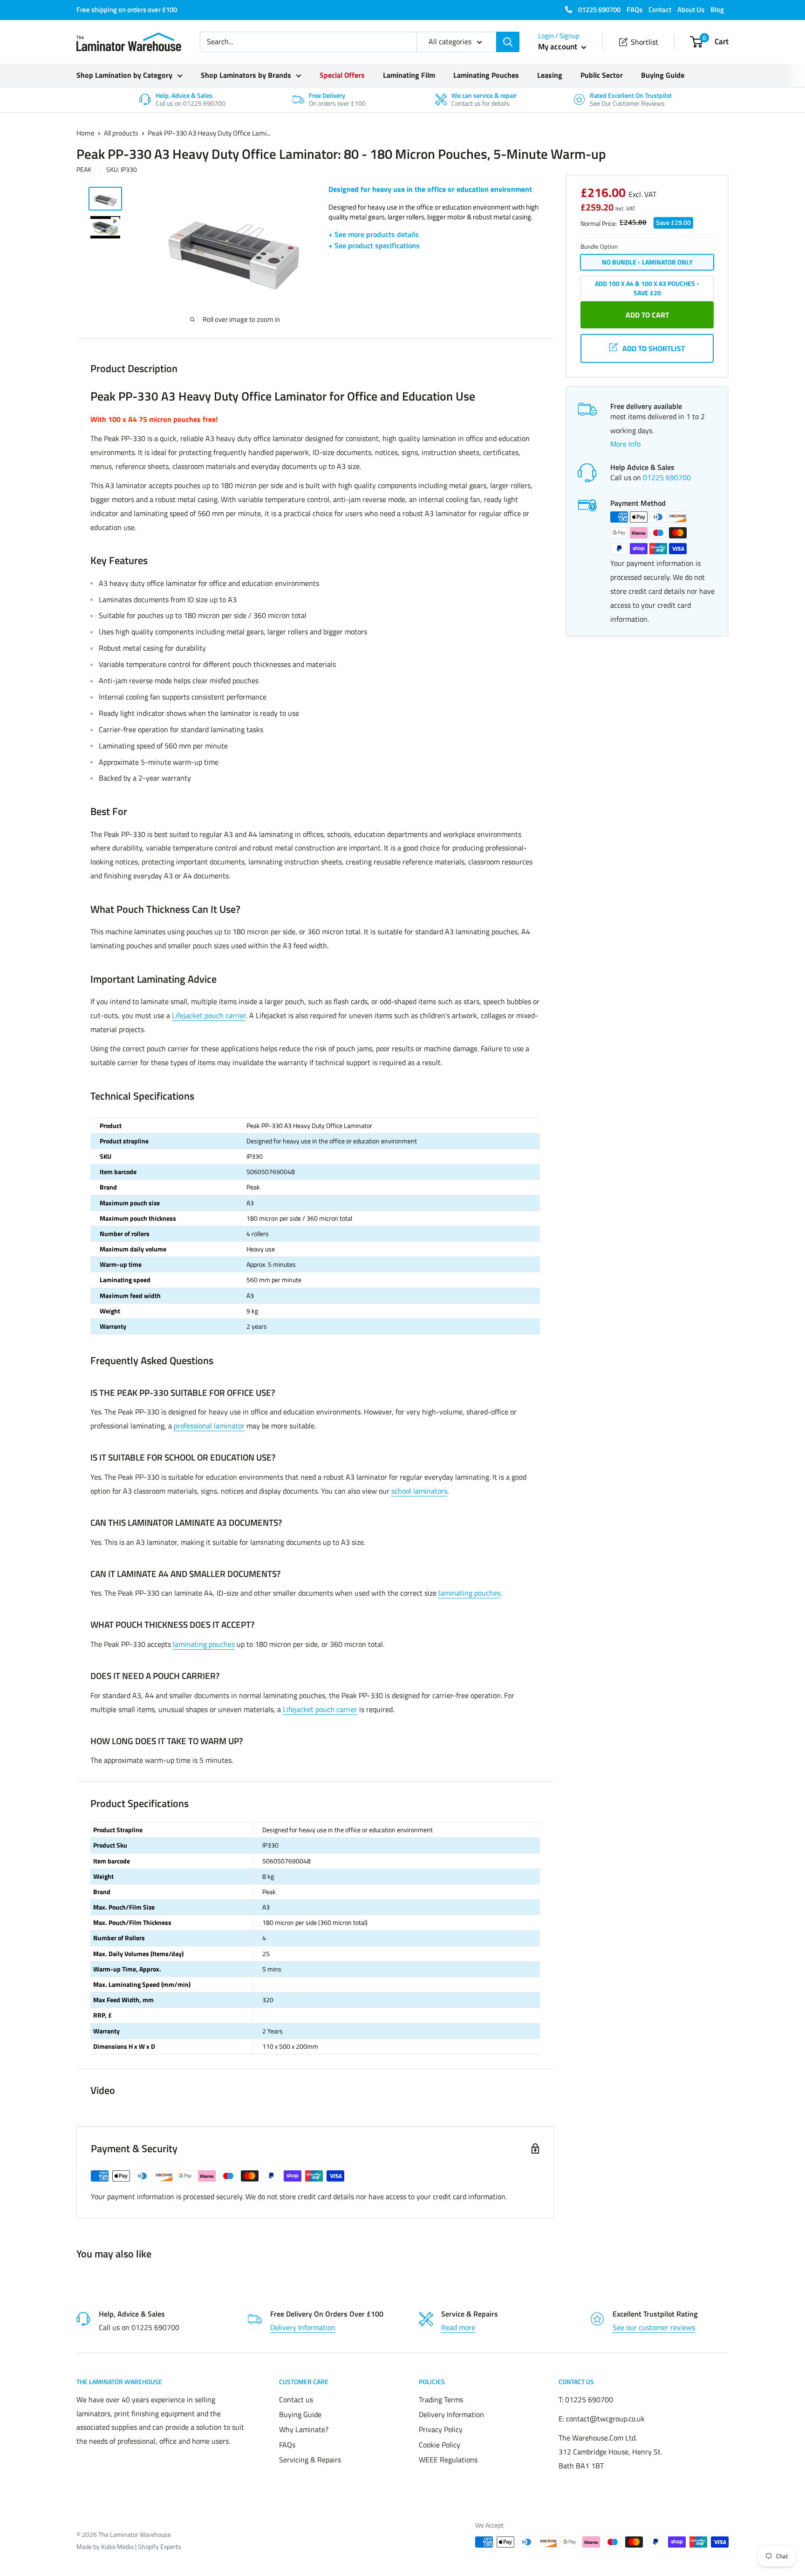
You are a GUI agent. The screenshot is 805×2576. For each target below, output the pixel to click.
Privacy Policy (441, 2429)
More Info (625, 444)
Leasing (550, 75)
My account (559, 47)
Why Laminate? (304, 2429)
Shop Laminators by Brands (246, 75)
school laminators (419, 1491)
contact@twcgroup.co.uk (605, 2419)
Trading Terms (441, 2399)
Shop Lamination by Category (124, 75)
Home (85, 133)
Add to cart (647, 315)
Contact (660, 10)
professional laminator (209, 1426)
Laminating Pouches (486, 75)
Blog (717, 10)
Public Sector (602, 75)
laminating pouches (469, 1593)
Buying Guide (663, 75)
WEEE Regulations (448, 2460)
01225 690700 (599, 10)
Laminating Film (409, 75)
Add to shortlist (654, 348)
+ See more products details (374, 234)
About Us (691, 10)
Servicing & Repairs (310, 2460)
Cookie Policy (440, 2445)
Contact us (296, 2399)
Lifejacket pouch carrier (209, 1015)
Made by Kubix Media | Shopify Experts (129, 2546)
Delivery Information (303, 2327)
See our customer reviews (654, 2327)
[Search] (508, 42)
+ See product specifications (374, 245)
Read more (458, 2327)
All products (121, 133)
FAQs (634, 10)
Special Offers (342, 75)
